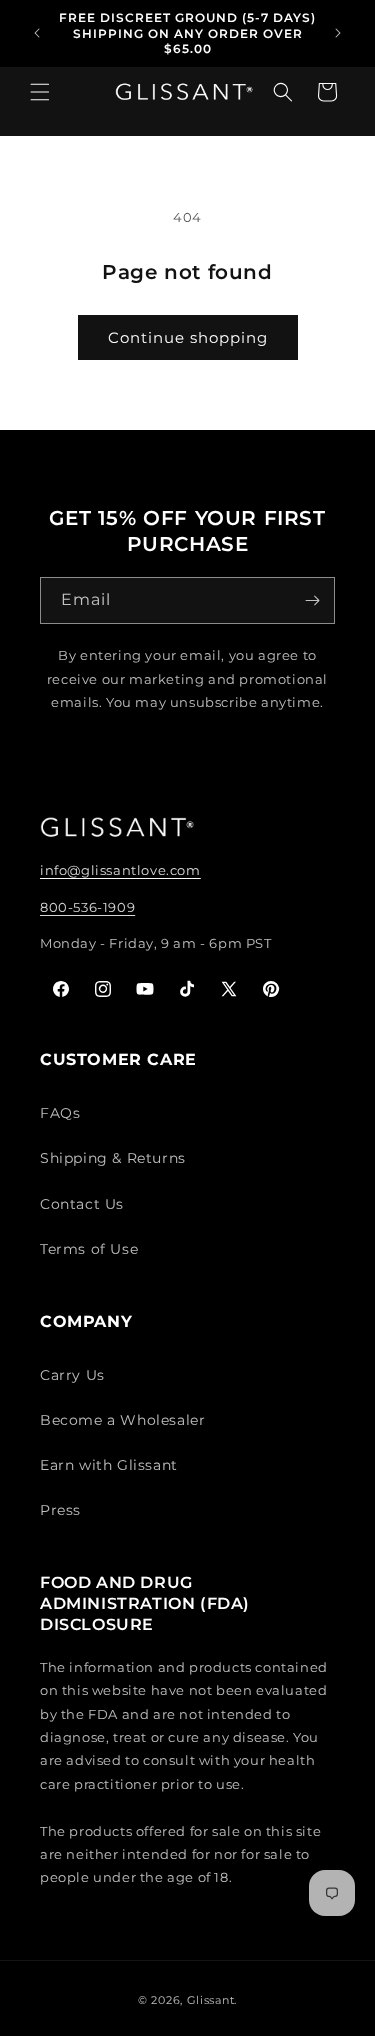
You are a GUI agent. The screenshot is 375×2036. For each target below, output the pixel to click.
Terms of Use (89, 1249)
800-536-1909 (87, 907)
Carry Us (72, 1375)
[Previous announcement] (37, 33)
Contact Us (82, 1204)
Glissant (211, 2000)
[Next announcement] (338, 33)
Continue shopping (188, 337)
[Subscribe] (312, 600)
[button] (40, 102)
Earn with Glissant (109, 1465)
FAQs (60, 1113)
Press (60, 1510)
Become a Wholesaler (122, 1420)
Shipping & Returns (113, 1158)
